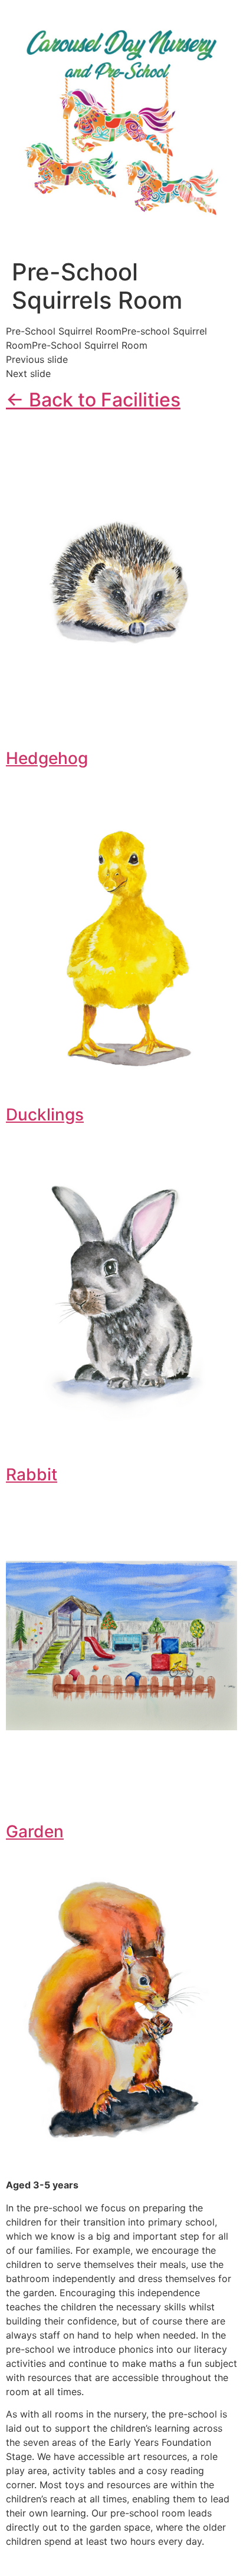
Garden (35, 1831)
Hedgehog (47, 758)
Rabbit (32, 1474)
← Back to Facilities (93, 400)
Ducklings (45, 1115)
